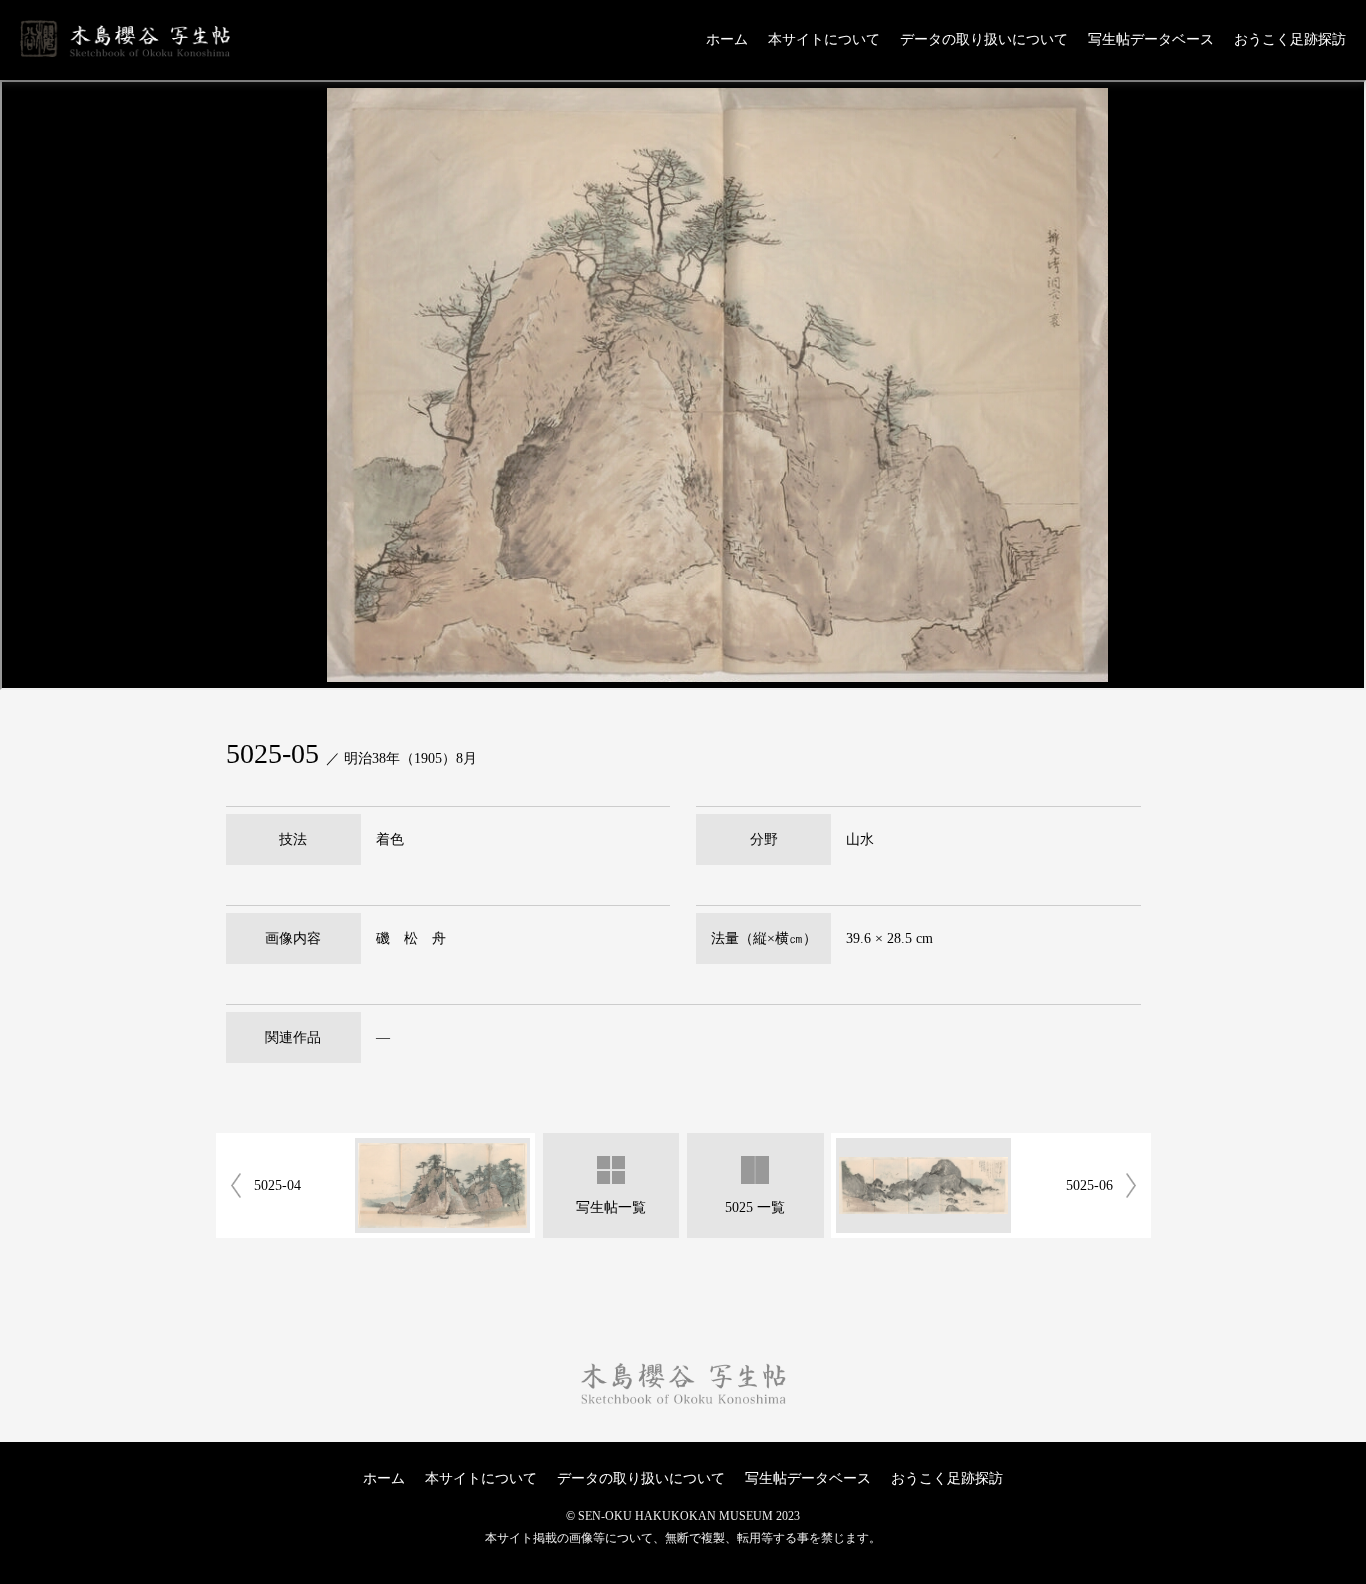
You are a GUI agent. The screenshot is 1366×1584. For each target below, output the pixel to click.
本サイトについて (824, 40)
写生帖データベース (1151, 40)
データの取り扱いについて (984, 40)
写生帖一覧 (611, 1207)
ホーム (727, 40)
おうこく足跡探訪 (1290, 40)
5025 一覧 (755, 1207)
